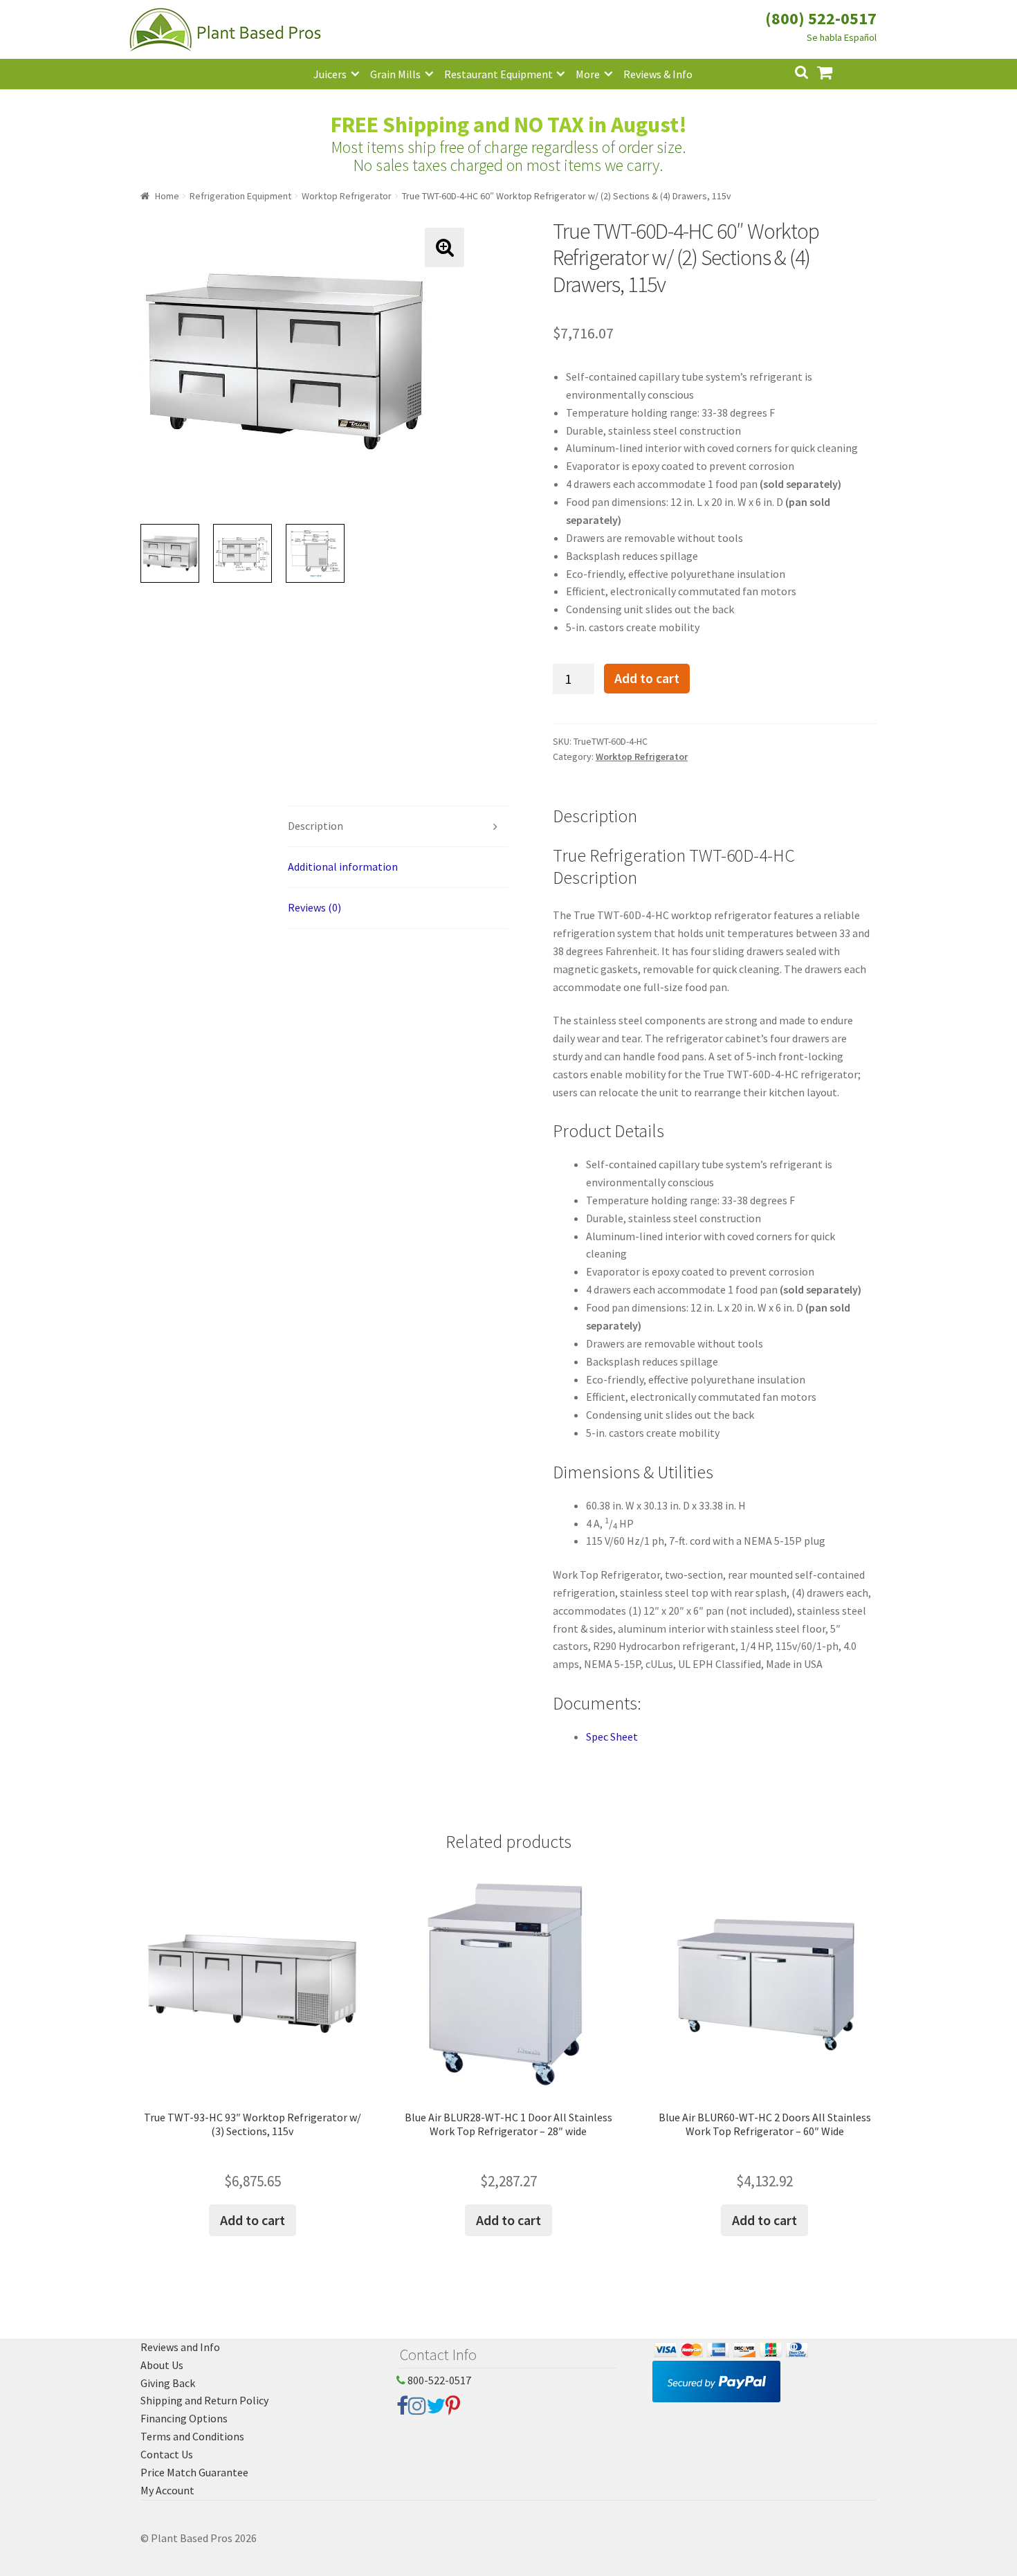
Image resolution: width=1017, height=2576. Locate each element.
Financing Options (184, 2418)
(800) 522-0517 (821, 18)
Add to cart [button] (253, 2220)
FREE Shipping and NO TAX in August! (509, 125)
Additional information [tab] (343, 867)
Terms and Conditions (192, 2436)
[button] (445, 247)
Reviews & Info (658, 74)
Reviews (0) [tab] (314, 907)
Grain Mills (395, 74)
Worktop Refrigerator (347, 196)
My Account (167, 2490)
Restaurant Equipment (498, 74)
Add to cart (647, 678)
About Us (162, 2365)
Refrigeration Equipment (240, 196)
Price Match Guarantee (194, 2472)
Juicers (330, 74)
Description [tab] (315, 826)
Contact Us (167, 2454)
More (588, 74)
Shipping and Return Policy (204, 2400)
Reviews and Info (180, 2347)
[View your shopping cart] (836, 71)
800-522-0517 (438, 2380)
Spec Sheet (612, 1736)
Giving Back (168, 2383)
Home (167, 196)
